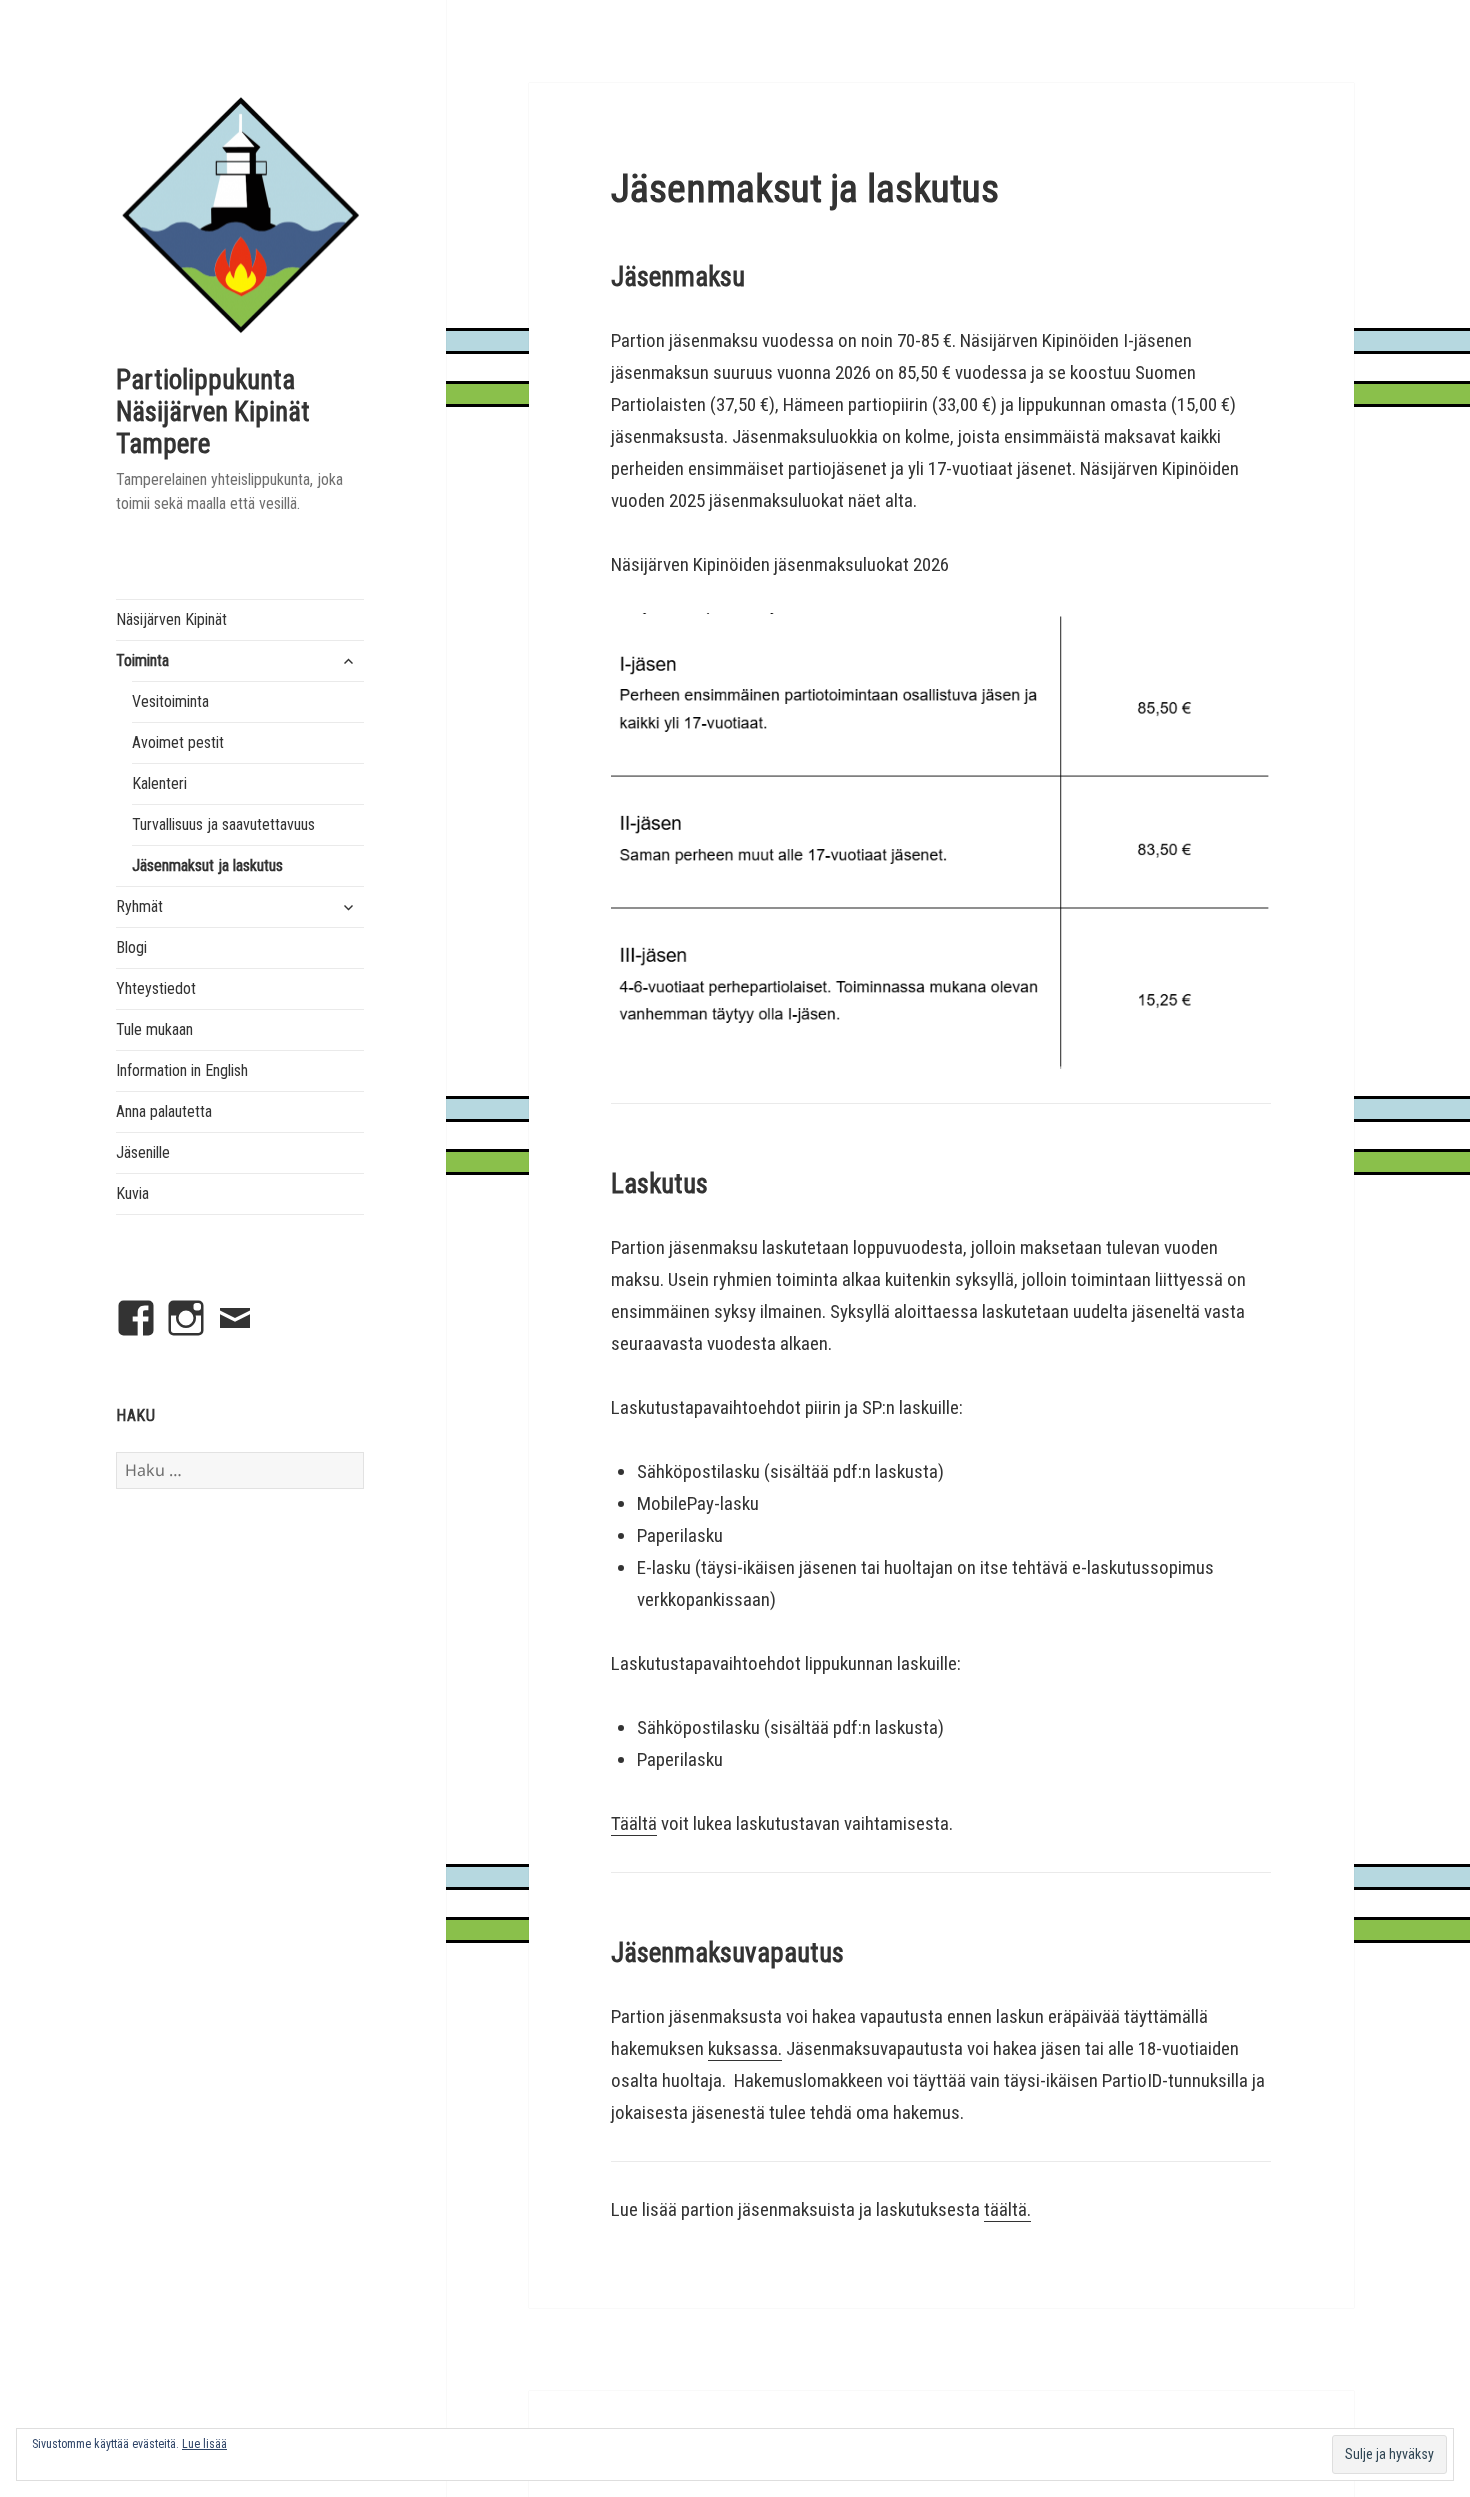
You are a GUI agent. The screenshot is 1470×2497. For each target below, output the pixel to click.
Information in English (182, 1070)
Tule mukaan (154, 1029)
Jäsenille (143, 1152)
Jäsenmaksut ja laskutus (207, 865)
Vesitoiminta (170, 701)
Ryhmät (139, 906)
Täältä (634, 1823)
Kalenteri (159, 783)
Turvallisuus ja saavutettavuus (223, 824)
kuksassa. (745, 2048)
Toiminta (142, 660)
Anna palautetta (164, 1111)
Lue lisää (204, 2444)
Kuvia (132, 1193)
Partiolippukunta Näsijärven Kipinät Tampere (213, 412)
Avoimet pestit (178, 742)
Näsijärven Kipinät (171, 619)
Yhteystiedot (156, 988)
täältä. (1007, 2209)
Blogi (131, 947)
